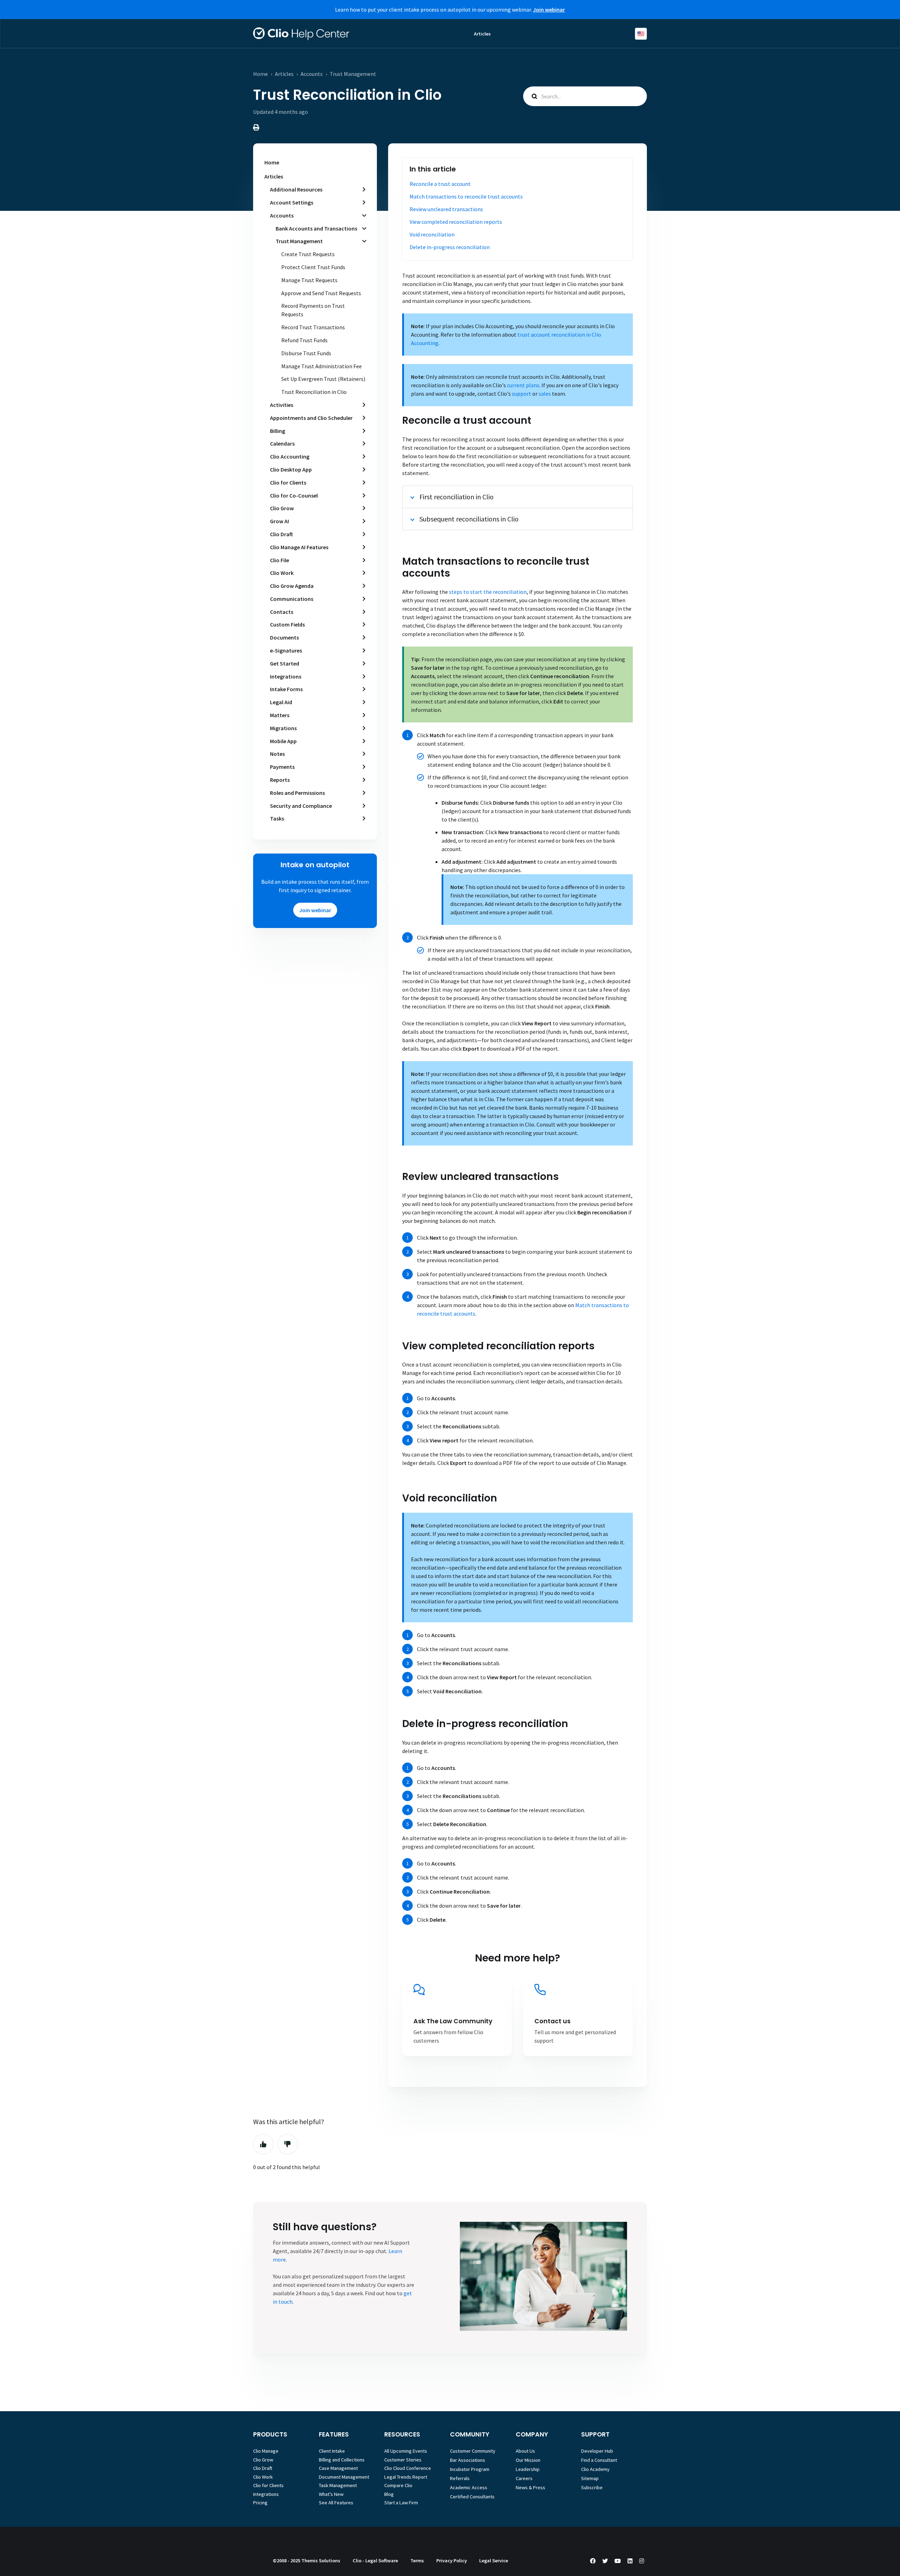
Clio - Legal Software (375, 2561)
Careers (524, 2478)
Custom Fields (287, 624)
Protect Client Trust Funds (313, 267)
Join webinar (315, 910)
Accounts (312, 74)
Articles (482, 34)
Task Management (338, 2485)
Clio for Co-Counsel (294, 495)
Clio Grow (282, 508)
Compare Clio (398, 2485)
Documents (284, 637)
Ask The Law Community (453, 2021)
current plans (523, 385)
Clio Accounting (290, 456)
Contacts (282, 612)
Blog (389, 2494)
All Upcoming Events (406, 2451)
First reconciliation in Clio (457, 497)
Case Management (338, 2468)
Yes (263, 2144)
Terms (417, 2561)
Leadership (528, 2469)
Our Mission (528, 2460)
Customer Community (473, 2451)
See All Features (336, 2503)
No (288, 2144)
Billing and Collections (342, 2460)
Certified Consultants (472, 2497)
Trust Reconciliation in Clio (314, 392)
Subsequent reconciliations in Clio (469, 519)
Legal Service (494, 2561)
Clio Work (282, 573)
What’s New (331, 2494)
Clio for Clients (288, 482)
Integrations (286, 676)
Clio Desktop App (291, 469)
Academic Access (469, 2487)
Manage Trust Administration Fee (322, 366)
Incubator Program (470, 2469)
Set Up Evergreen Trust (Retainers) (323, 379)
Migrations (283, 728)
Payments (282, 767)
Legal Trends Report (406, 2477)
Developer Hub (597, 2451)
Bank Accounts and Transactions (316, 228)
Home (261, 74)
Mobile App (283, 741)
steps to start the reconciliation (488, 592)
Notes (277, 754)
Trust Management (353, 74)
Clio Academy (595, 2469)
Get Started (285, 663)
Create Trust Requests (308, 254)
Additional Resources (296, 189)
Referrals (460, 2478)
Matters (280, 715)
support (522, 394)
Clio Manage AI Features (299, 547)
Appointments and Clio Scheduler (311, 418)
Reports (280, 780)
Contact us (552, 2021)
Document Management (344, 2477)
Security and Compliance (301, 806)
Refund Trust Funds (304, 340)
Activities (282, 405)
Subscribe (592, 2487)
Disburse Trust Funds (306, 353)
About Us (525, 2451)
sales (545, 394)
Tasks (277, 818)
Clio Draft (281, 534)
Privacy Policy (452, 2561)
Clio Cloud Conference (408, 2468)
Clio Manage (266, 2451)
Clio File (279, 560)
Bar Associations (468, 2460)
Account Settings (292, 202)
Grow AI (279, 521)
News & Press (531, 2487)
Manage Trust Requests (309, 280)
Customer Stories (403, 2460)
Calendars (282, 443)
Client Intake (332, 2451)
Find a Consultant (599, 2460)
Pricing (260, 2503)
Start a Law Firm (401, 2503)
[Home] (301, 34)
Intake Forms (286, 689)
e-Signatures (286, 650)
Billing (278, 431)
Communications (292, 599)
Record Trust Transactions (313, 327)
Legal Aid (281, 702)
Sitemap (590, 2478)
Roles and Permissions (297, 793)
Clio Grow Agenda (292, 586)
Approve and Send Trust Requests (321, 293)
